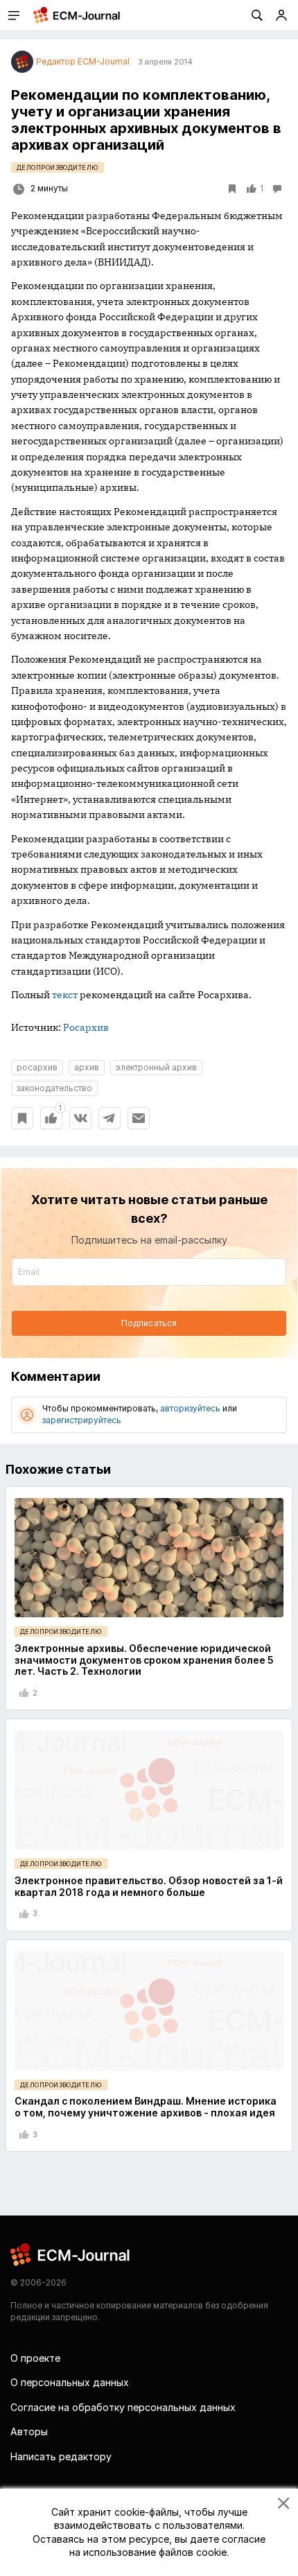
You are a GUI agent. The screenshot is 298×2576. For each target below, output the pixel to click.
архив (87, 1067)
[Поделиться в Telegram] (109, 1118)
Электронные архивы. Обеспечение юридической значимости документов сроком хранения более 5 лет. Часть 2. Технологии (144, 1660)
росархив (37, 1067)
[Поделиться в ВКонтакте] (80, 1118)
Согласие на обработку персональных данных (123, 2407)
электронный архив (156, 1067)
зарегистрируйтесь (82, 1420)
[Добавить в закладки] (22, 1118)
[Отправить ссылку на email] (139, 1118)
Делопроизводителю (58, 167)
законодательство (54, 1088)
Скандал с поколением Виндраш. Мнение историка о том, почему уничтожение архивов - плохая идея (146, 2107)
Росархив (86, 1027)
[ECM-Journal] (71, 2254)
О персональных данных (70, 2382)
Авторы (29, 2431)
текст (65, 995)
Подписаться (149, 1323)
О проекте (35, 2358)
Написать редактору (61, 2456)
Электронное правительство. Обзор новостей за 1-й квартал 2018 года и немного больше (149, 1886)
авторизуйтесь (190, 1408)
